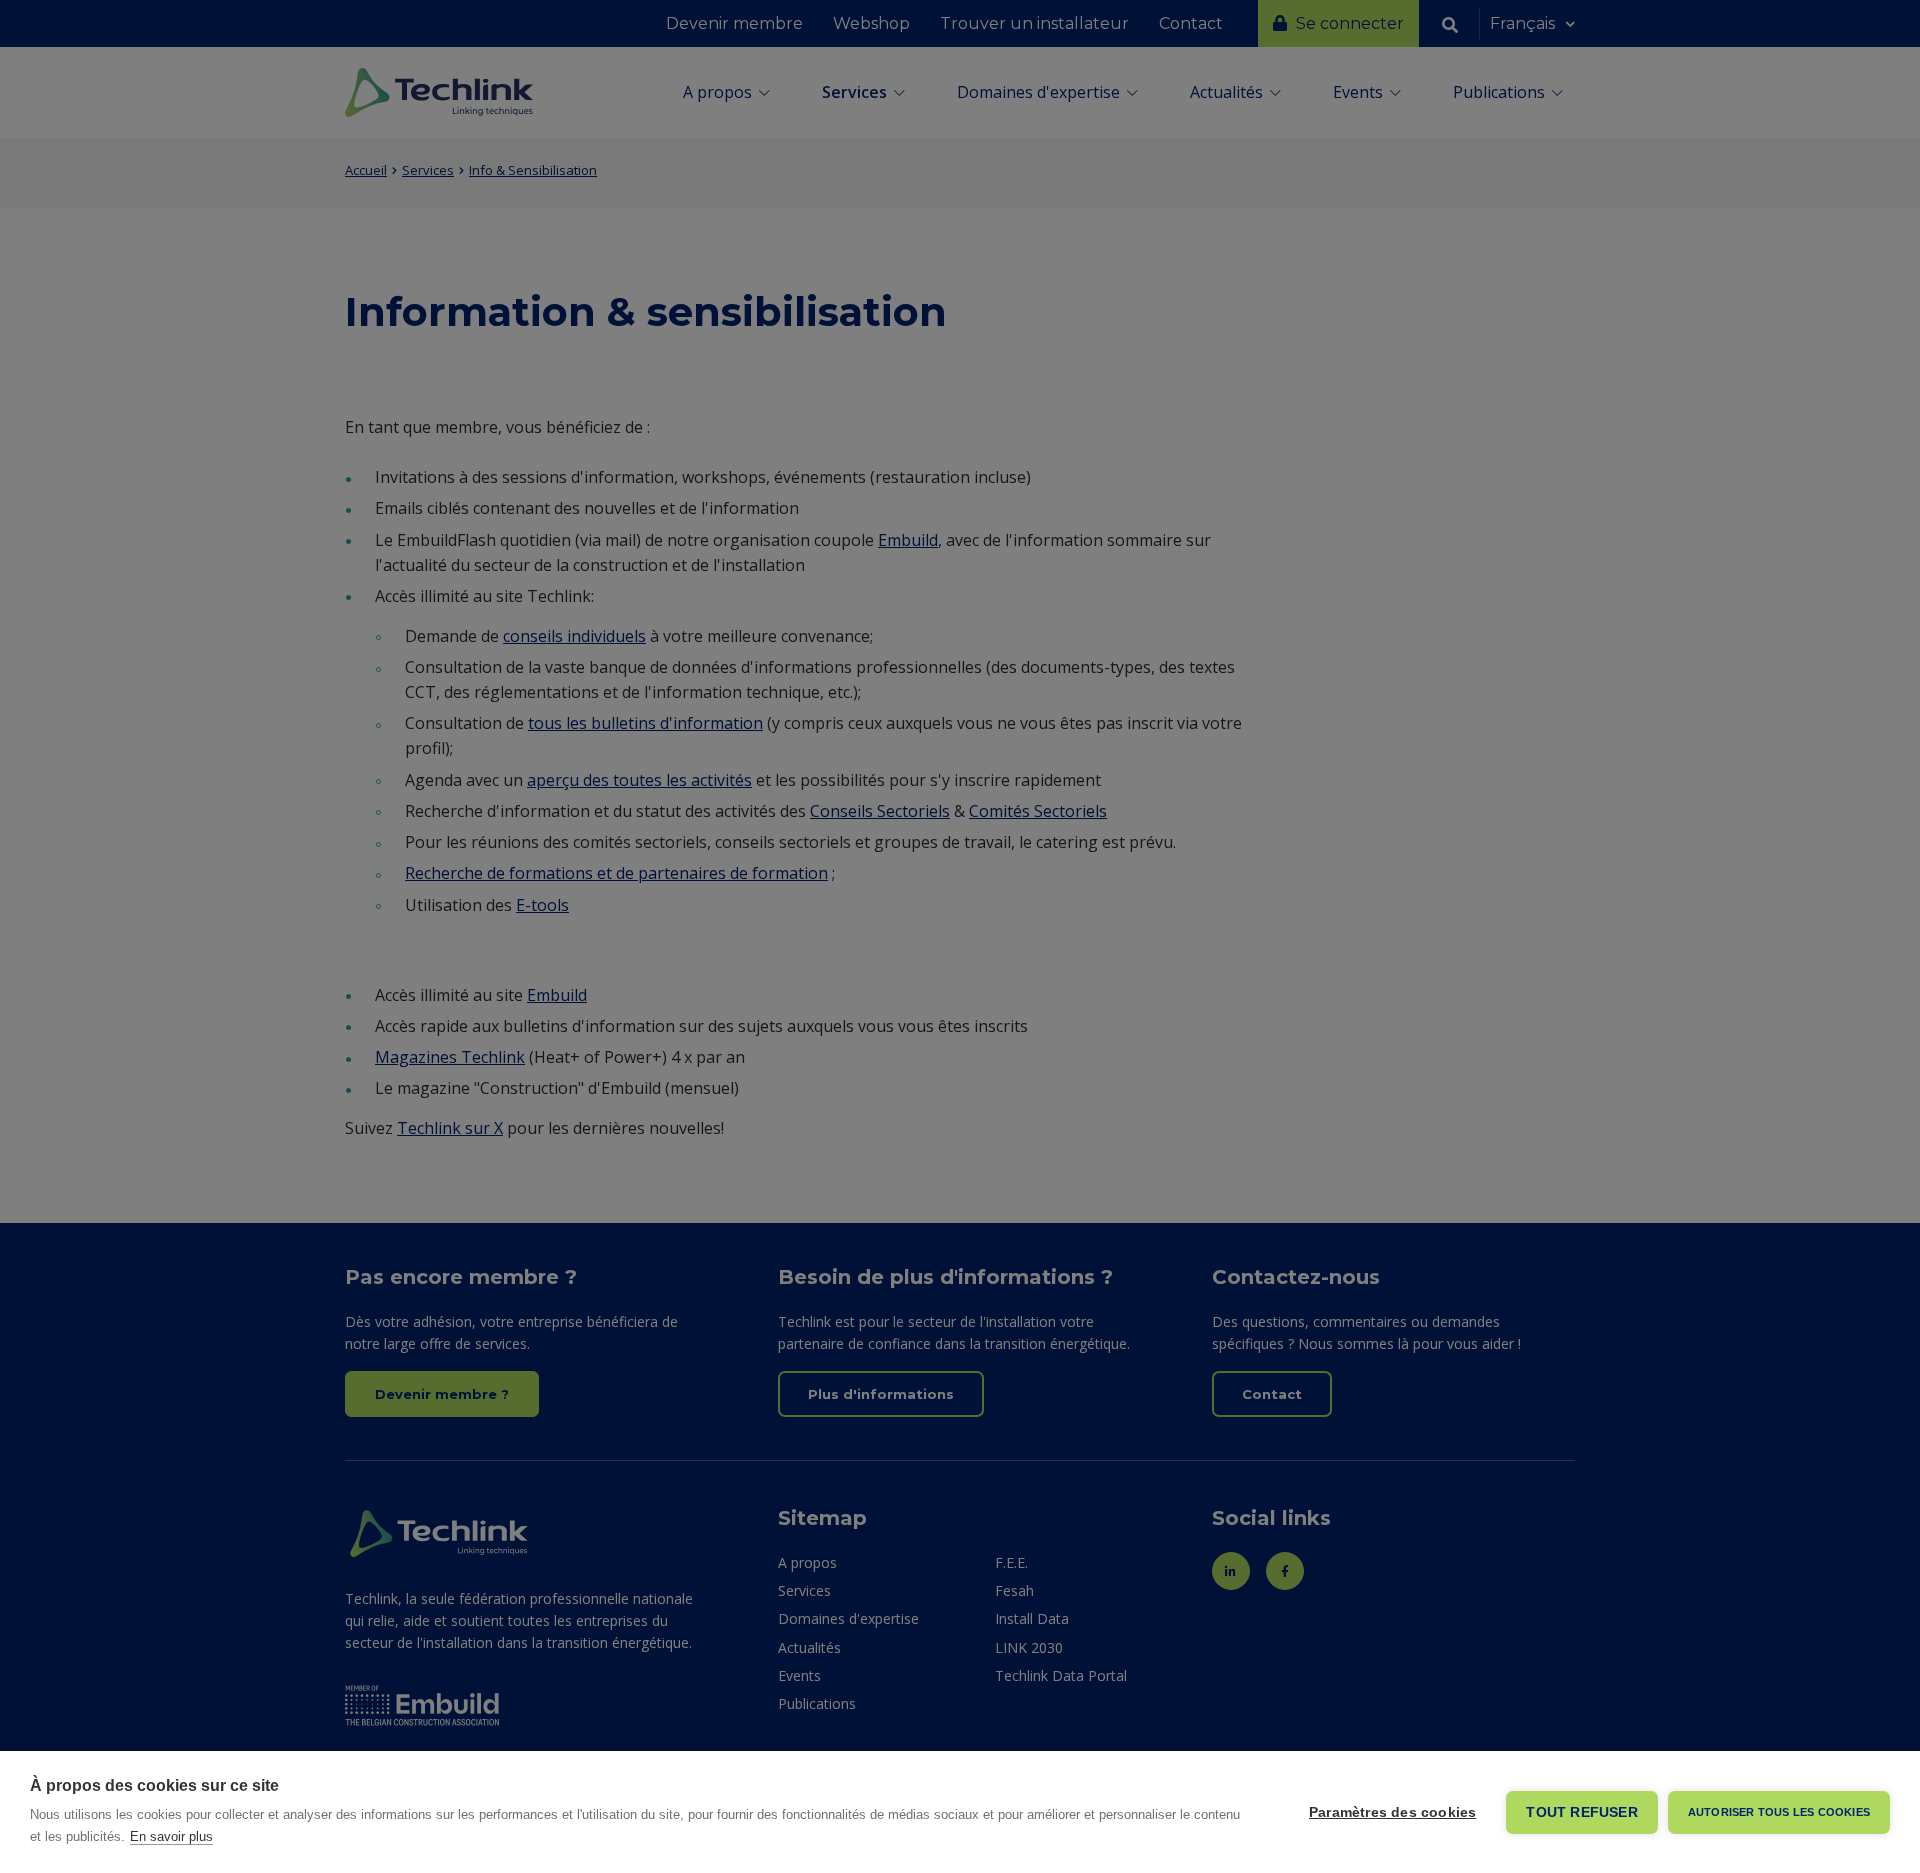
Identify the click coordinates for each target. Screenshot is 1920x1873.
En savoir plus (171, 1836)
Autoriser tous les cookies (1779, 1812)
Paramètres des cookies (1392, 1812)
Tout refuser (1581, 1812)
